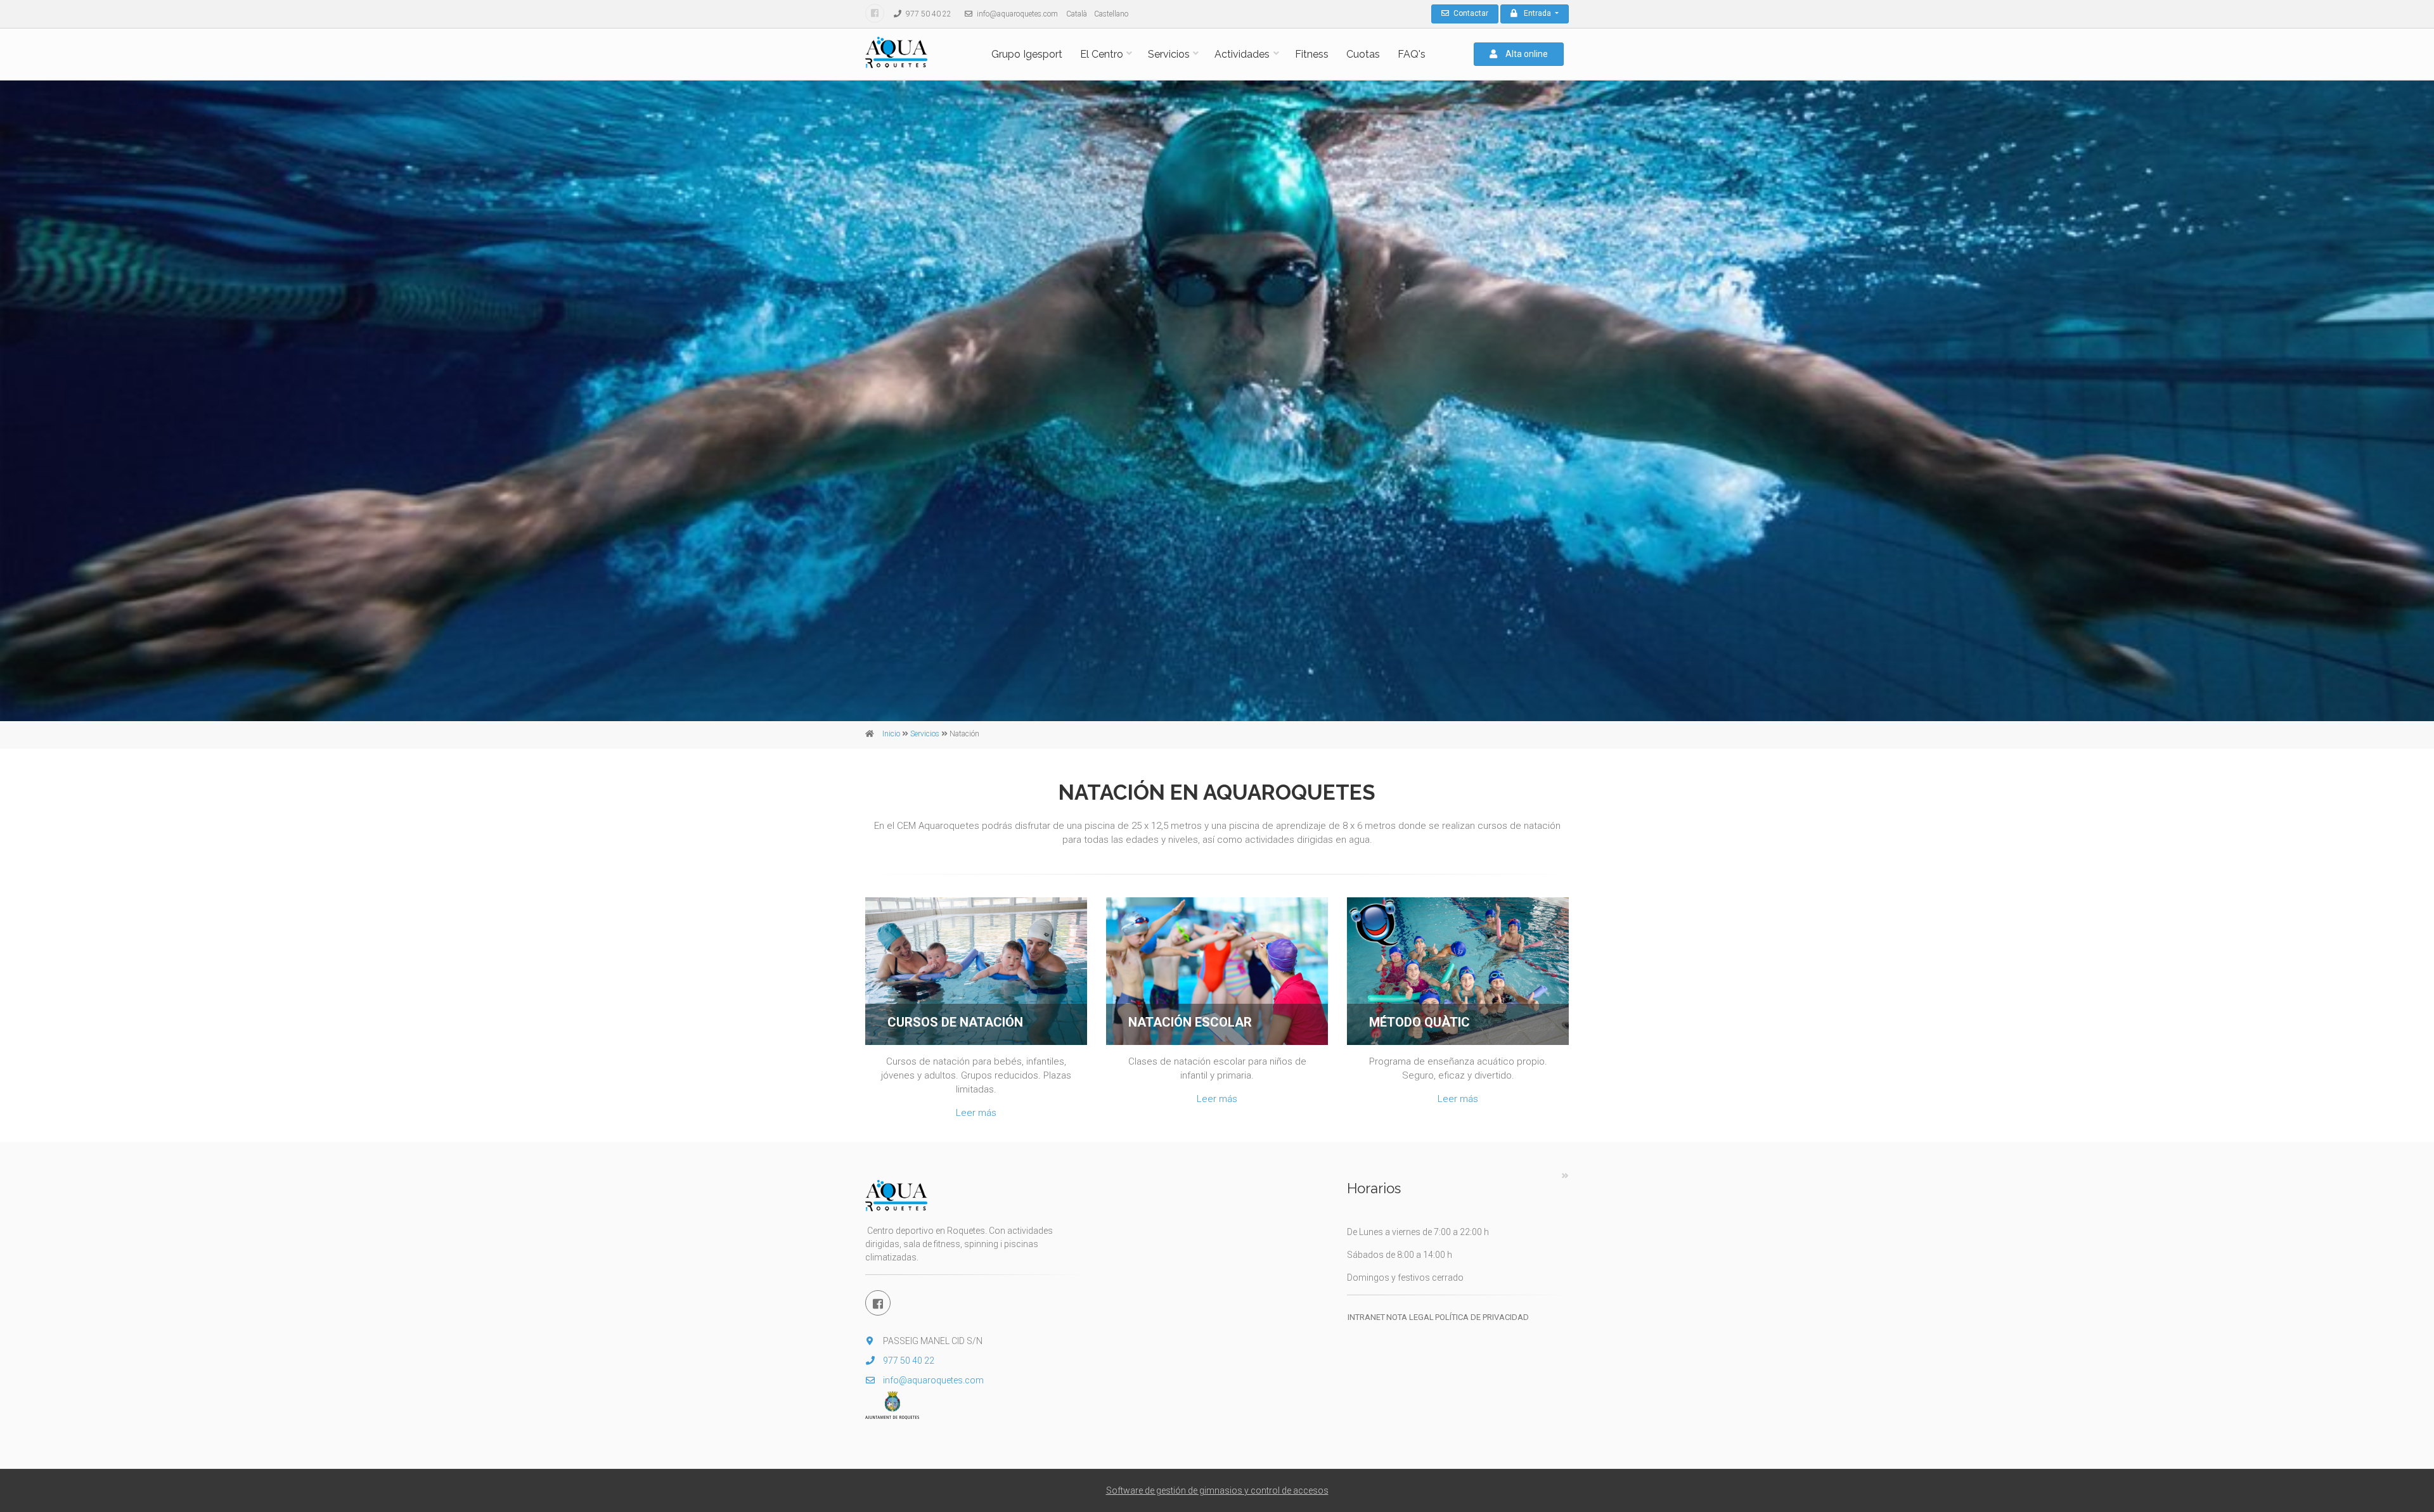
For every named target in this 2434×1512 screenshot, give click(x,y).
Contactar (1470, 13)
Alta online (1526, 54)
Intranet (1366, 1317)
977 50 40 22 (928, 14)
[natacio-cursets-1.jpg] (976, 971)
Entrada (1538, 13)
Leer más (976, 1113)
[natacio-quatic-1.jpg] (1458, 971)
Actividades (1242, 54)
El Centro (1102, 54)
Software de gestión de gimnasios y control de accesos (1217, 1490)
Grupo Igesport (1027, 54)
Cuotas (1363, 54)
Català (1077, 14)
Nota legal (1410, 1317)
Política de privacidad (1482, 1317)
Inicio (891, 734)
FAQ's (1412, 54)
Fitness (1312, 54)
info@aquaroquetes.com (1016, 14)
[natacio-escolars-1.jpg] (1217, 971)
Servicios (1169, 54)
